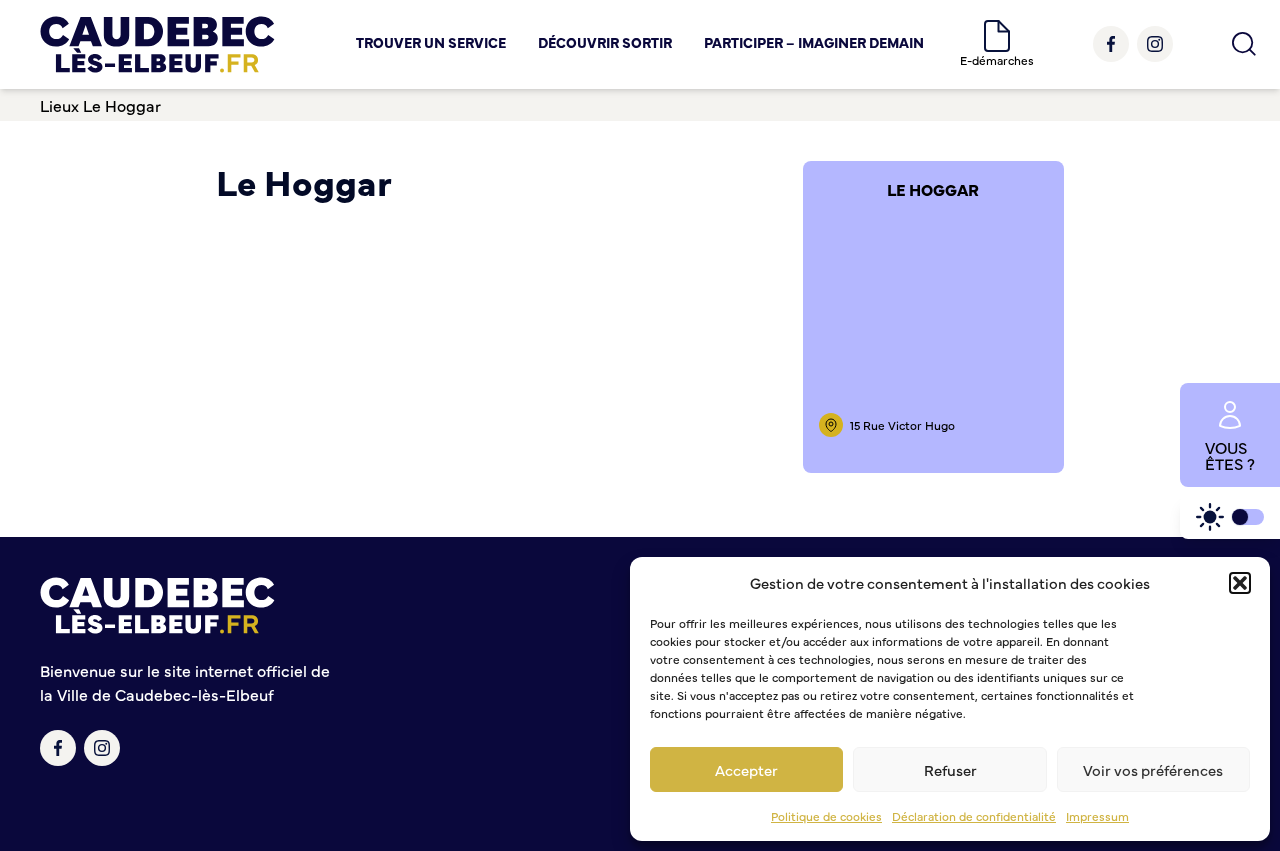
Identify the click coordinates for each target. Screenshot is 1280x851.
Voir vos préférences (1153, 769)
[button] (1240, 583)
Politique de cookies (826, 816)
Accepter (746, 769)
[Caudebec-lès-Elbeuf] (157, 44)
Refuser (950, 769)
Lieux (59, 105)
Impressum (1097, 816)
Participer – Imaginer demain (814, 42)
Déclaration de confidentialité (974, 816)
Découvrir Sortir (605, 42)
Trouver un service (431, 42)
